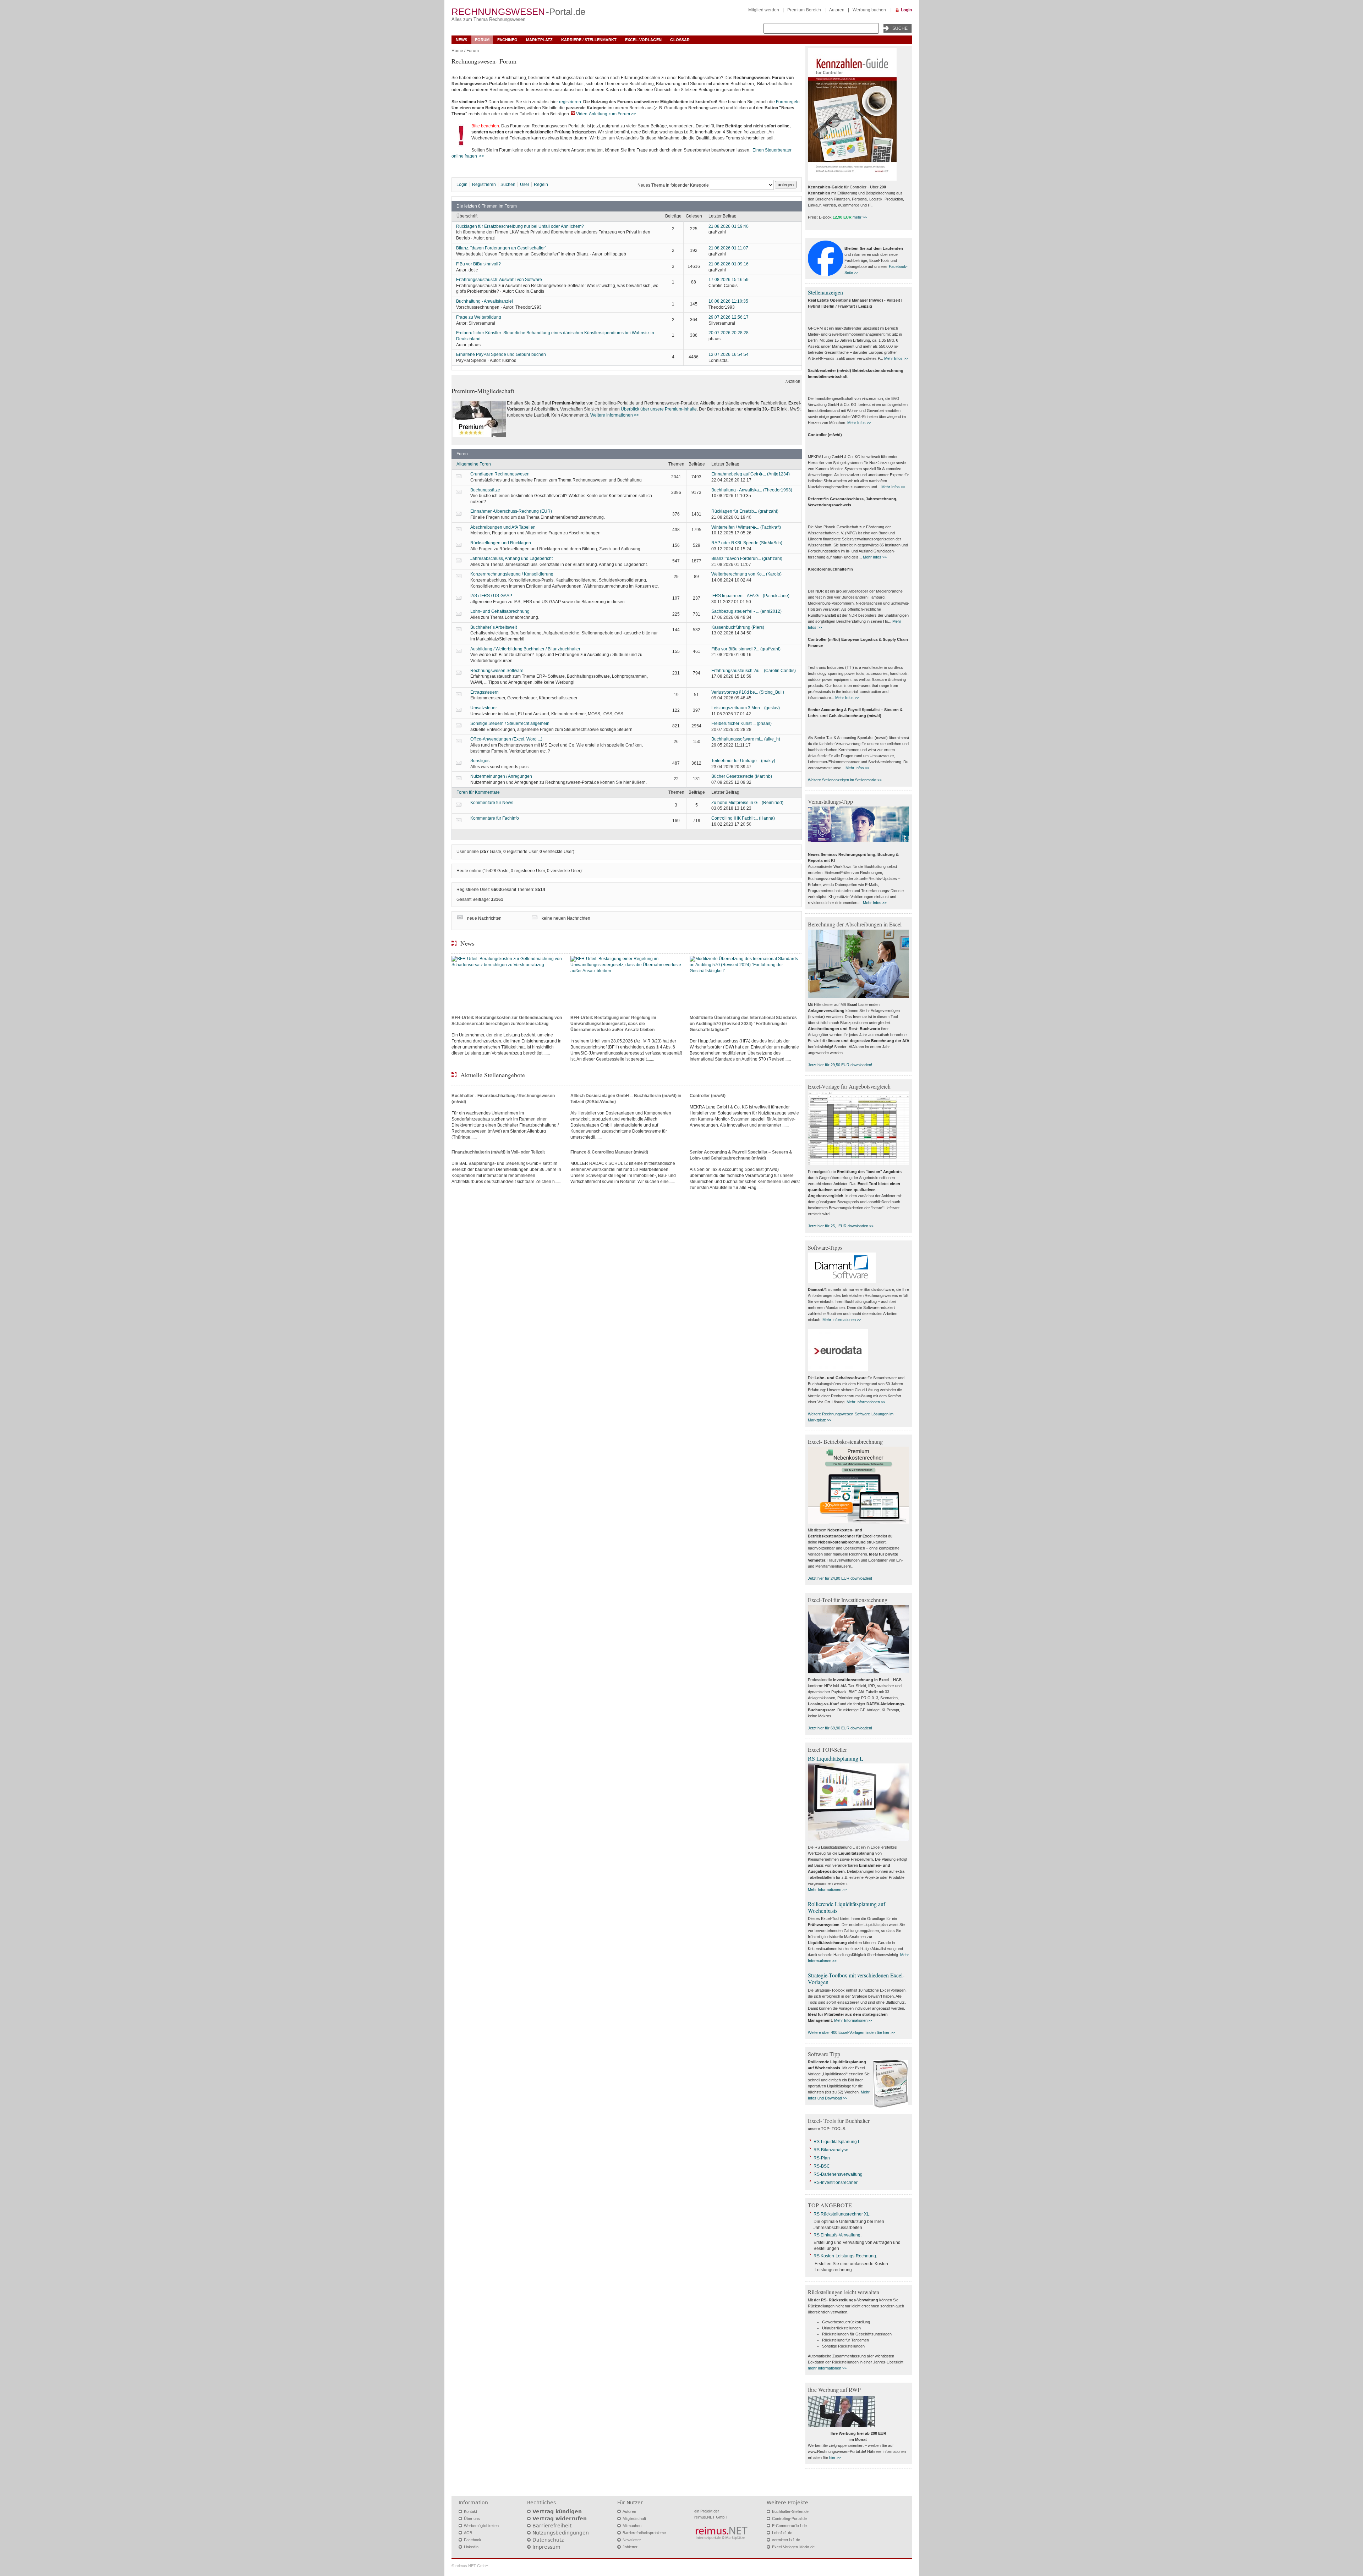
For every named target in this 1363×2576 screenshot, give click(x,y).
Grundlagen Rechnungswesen (500, 474)
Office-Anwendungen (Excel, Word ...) (506, 739)
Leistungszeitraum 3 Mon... (746, 708)
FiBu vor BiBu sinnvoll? (478, 264)
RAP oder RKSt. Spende (747, 543)
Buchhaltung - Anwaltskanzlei (485, 301)
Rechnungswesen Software (497, 671)
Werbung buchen (869, 10)
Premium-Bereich (804, 10)
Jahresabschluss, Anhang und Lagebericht (511, 558)
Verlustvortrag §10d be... (748, 692)
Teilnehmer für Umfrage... (743, 761)
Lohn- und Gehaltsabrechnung (500, 611)
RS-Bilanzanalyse (831, 2150)
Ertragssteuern (485, 692)
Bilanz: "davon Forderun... (747, 558)
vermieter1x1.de (786, 2540)
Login (906, 10)
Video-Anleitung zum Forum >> (606, 114)
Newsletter (632, 2540)
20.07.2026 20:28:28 (729, 333)
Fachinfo (507, 40)
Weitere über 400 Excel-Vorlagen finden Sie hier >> (851, 2032)
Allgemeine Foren (474, 464)
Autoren (837, 10)
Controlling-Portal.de (789, 2519)
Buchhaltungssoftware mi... (746, 739)
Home (457, 51)
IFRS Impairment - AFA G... (750, 596)
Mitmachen (632, 2526)
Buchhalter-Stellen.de (790, 2511)
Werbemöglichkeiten (481, 2526)
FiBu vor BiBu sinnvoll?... (746, 649)
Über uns (472, 2519)
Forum (482, 40)
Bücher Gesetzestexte (742, 776)
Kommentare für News (492, 803)
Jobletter (630, 2547)
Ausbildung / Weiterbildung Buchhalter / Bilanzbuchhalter (525, 649)
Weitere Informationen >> (615, 415)
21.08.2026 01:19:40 (729, 226)
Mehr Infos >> (896, 358)
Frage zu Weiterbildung (479, 317)
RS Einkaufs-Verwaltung (837, 2235)
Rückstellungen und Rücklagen (501, 543)
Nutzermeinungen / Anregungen (501, 776)
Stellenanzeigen (825, 292)
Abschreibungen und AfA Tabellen (503, 527)
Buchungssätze (485, 490)
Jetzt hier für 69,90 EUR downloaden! (840, 1728)
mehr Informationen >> (827, 2368)
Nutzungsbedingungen (561, 2533)
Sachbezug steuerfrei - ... (746, 611)
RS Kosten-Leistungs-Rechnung (845, 2256)
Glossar (680, 40)
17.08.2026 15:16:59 (729, 280)
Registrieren (484, 185)
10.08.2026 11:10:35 (728, 301)
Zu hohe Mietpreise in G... (747, 803)
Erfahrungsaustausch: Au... (754, 671)
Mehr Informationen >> (842, 1320)
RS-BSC (822, 2166)
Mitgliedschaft (634, 2519)
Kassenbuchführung (738, 627)
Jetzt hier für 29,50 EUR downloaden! (840, 1065)
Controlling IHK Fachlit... (743, 818)
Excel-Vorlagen (643, 40)
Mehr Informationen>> (853, 2020)
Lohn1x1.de (782, 2533)
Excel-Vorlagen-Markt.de (793, 2547)
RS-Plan (822, 2158)
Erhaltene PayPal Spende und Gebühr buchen (501, 354)
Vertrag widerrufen (560, 2519)
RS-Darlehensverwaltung (838, 2174)
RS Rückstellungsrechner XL (841, 2214)
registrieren (570, 102)
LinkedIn (471, 2547)
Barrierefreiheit (552, 2526)
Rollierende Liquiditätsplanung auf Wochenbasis (847, 1907)
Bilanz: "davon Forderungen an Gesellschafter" (501, 248)
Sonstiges (480, 761)
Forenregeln (788, 102)
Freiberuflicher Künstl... (741, 723)
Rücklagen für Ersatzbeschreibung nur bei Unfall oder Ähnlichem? (520, 226)
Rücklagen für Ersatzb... (745, 511)
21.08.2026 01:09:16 (729, 264)
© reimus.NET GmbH (470, 2566)
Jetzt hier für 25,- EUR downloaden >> (841, 1226)
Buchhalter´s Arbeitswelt (494, 627)
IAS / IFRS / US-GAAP (491, 596)
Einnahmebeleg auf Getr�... (751, 474)
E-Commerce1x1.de (789, 2526)
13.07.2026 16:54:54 (729, 354)
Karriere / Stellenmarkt (589, 40)
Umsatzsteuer (484, 708)
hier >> (835, 2457)
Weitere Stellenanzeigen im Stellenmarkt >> (845, 780)
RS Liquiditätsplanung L (836, 1758)
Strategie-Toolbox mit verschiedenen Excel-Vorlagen (856, 1978)
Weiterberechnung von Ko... (746, 574)
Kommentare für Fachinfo (495, 818)
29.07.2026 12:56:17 (729, 317)
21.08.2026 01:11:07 (728, 248)
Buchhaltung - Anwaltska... (752, 490)
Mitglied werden (764, 10)
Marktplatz (539, 40)
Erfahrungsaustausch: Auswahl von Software (499, 280)
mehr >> (860, 217)
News (461, 40)
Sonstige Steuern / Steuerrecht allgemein (510, 723)
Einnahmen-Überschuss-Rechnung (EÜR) (511, 511)
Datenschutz (548, 2540)
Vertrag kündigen (557, 2511)
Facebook (473, 2540)
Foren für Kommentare (478, 792)
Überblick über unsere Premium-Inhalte (659, 409)
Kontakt (470, 2511)
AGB (468, 2533)
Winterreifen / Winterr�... (746, 527)
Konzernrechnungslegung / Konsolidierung (512, 574)
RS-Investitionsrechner (836, 2183)
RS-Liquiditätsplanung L (837, 2142)
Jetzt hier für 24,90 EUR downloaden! (840, 1578)
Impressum (546, 2547)
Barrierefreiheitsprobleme (644, 2533)
